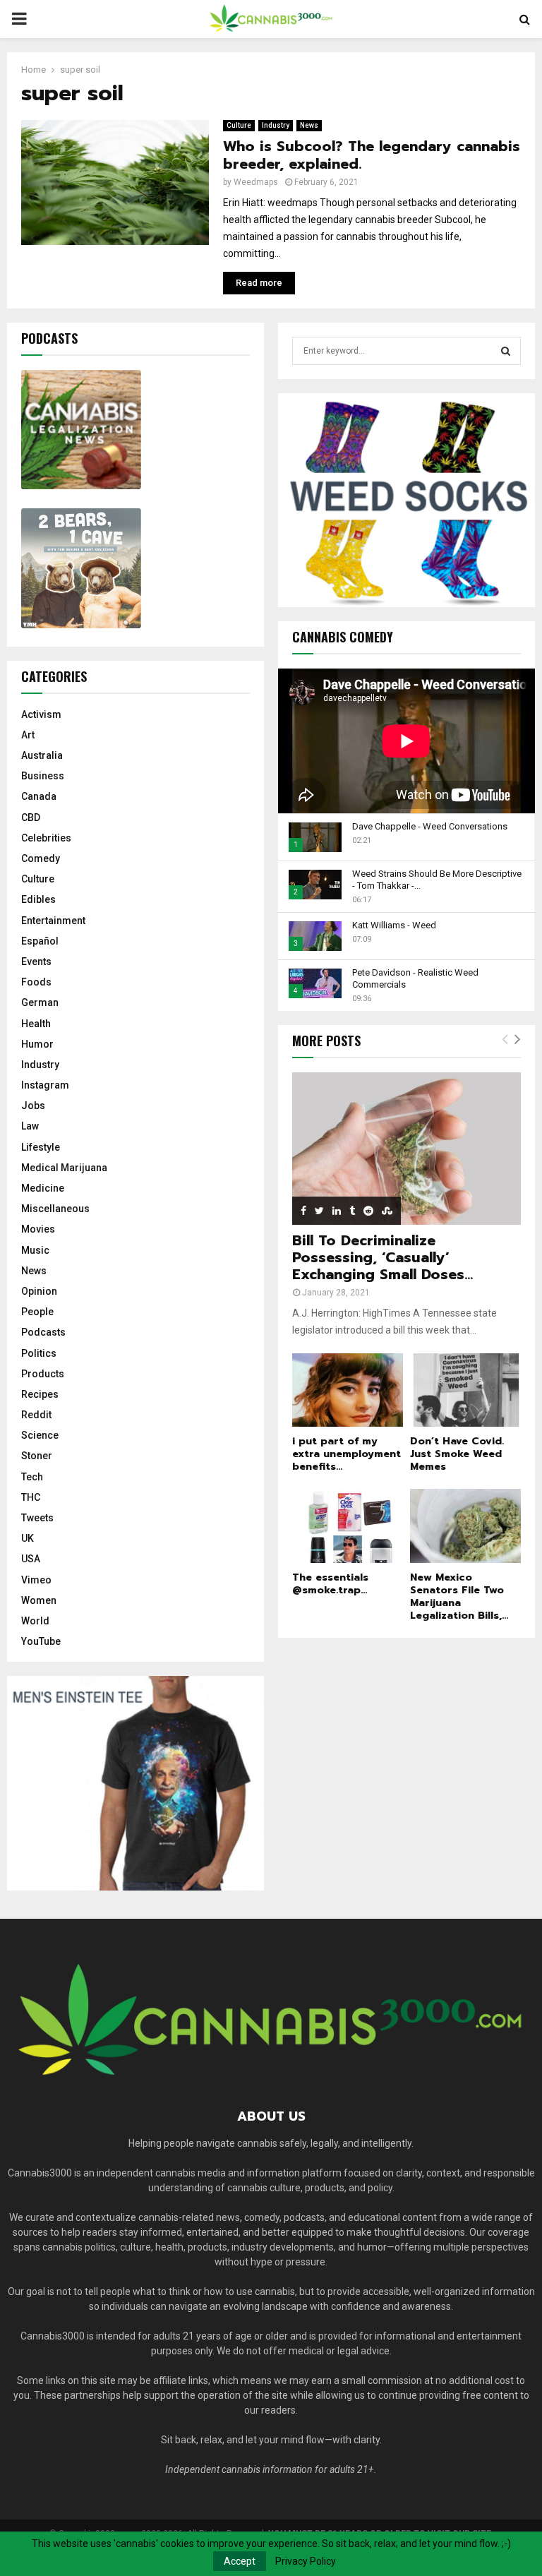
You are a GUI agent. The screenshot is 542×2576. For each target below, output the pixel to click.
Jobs (33, 1106)
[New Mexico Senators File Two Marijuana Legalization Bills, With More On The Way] (465, 1526)
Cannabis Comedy (343, 637)
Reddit (36, 1415)
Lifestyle (41, 1147)
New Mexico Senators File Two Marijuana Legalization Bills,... (459, 1596)
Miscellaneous (55, 1209)
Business (43, 776)
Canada (39, 796)
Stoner (37, 1456)
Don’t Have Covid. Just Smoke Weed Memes (457, 1454)
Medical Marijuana (64, 1168)
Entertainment (53, 921)
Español (40, 941)
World (35, 1621)
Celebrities (46, 838)
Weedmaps (256, 182)
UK (28, 1538)
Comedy (41, 858)
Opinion (39, 1291)
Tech (32, 1477)
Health (36, 1024)
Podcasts (43, 1332)
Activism (41, 714)
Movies (38, 1229)
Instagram (45, 1085)
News (309, 125)
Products (43, 1374)
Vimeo (36, 1580)
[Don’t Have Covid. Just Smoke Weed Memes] (465, 1390)
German (40, 1002)
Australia (42, 755)
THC (31, 1497)
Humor (37, 1044)
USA (31, 1559)
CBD (31, 817)
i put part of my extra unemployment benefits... (347, 1454)
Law (30, 1126)
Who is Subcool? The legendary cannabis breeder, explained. (372, 155)
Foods (36, 982)
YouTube (41, 1641)
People (37, 1312)
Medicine (43, 1188)
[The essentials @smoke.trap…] (348, 1526)
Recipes (40, 1394)
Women (39, 1600)
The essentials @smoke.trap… (330, 1584)
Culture (239, 125)
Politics (39, 1353)
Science (40, 1435)
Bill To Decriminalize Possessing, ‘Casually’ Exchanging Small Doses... (383, 1257)
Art (28, 735)
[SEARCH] (506, 351)
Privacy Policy (306, 2561)
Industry (276, 125)
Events (36, 961)
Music (35, 1250)
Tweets (37, 1518)
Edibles (38, 899)
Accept (240, 2561)
